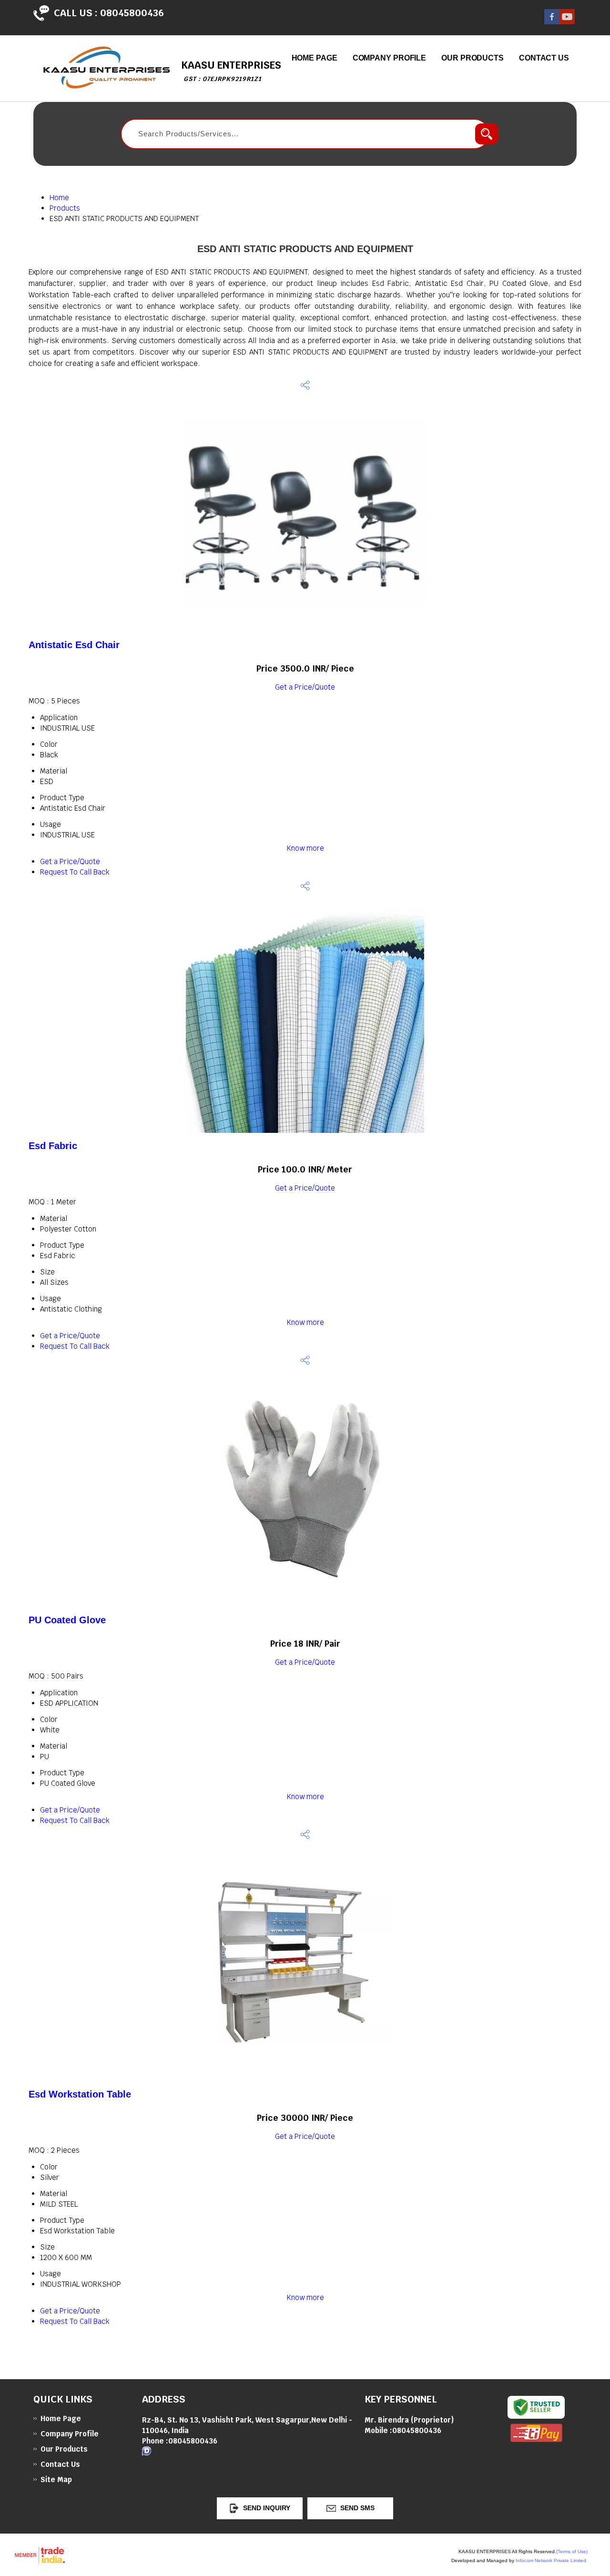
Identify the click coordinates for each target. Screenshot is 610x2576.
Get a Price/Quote (305, 687)
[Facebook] (552, 22)
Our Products (473, 58)
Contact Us (544, 58)
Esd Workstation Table (80, 2094)
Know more (305, 848)
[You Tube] (567, 22)
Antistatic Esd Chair (74, 645)
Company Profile (390, 58)
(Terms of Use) (572, 2551)
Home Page (315, 58)
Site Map (56, 2479)
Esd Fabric (53, 1146)
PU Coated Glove (67, 1620)
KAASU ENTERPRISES (231, 71)
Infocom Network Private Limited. (552, 2561)
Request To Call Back (75, 872)
